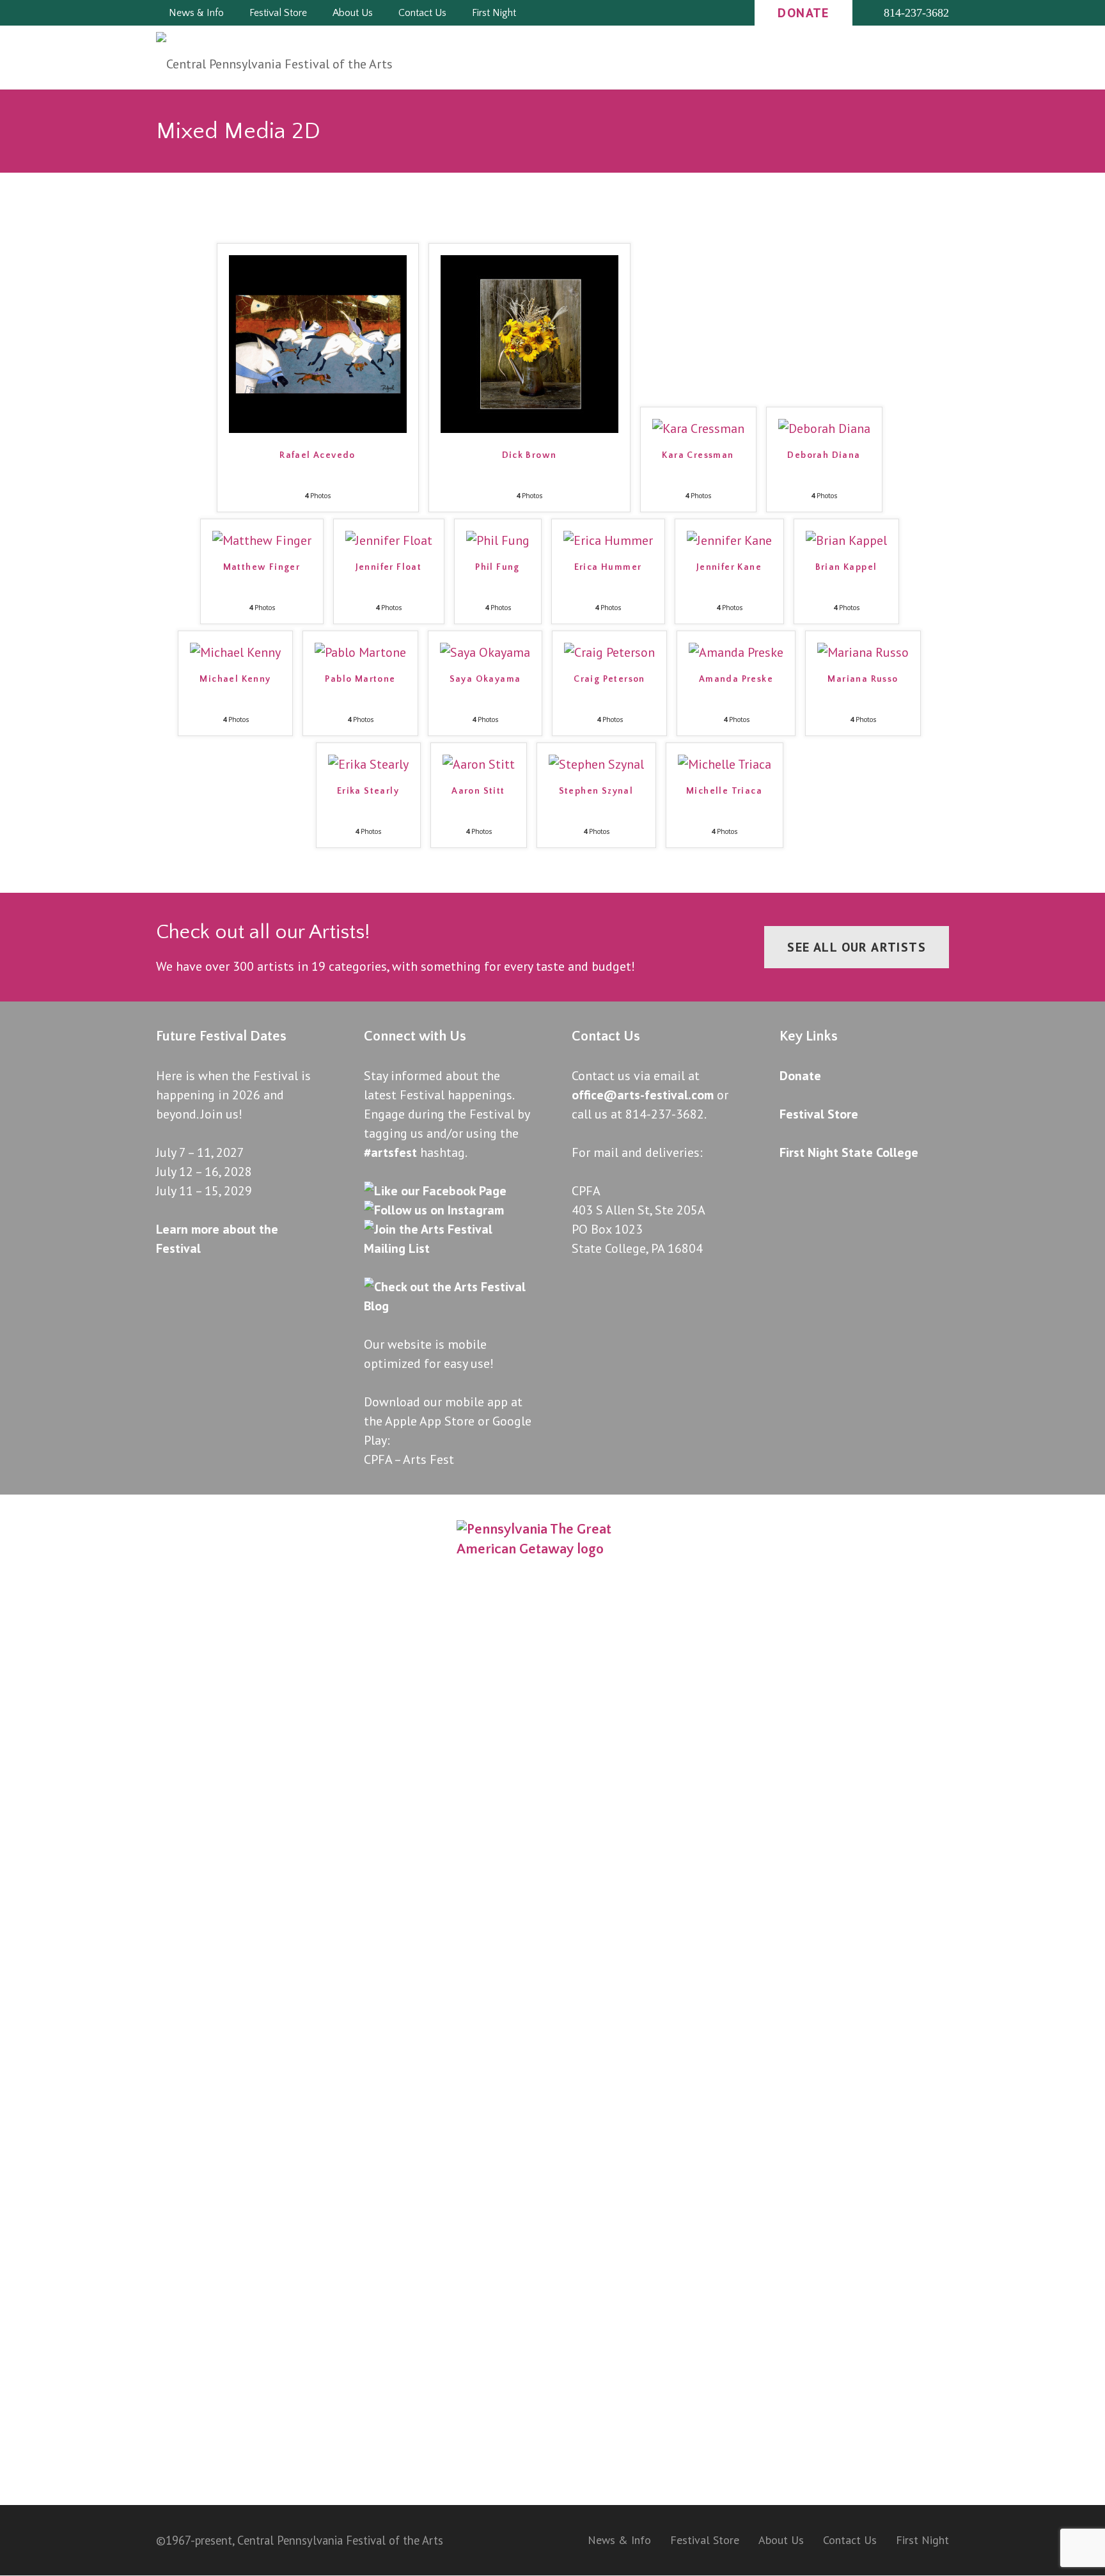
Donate (800, 1076)
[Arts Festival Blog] (449, 1306)
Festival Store (819, 1114)
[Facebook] (656, 13)
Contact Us (850, 2540)
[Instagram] (679, 13)
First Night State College (849, 1152)
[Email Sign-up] (725, 13)
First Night (922, 2540)
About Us (781, 2540)
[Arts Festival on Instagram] (434, 1210)
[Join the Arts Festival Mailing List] (449, 1248)
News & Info (619, 2540)
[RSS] (702, 13)
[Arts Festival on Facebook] (435, 1191)
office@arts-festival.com (643, 1095)
